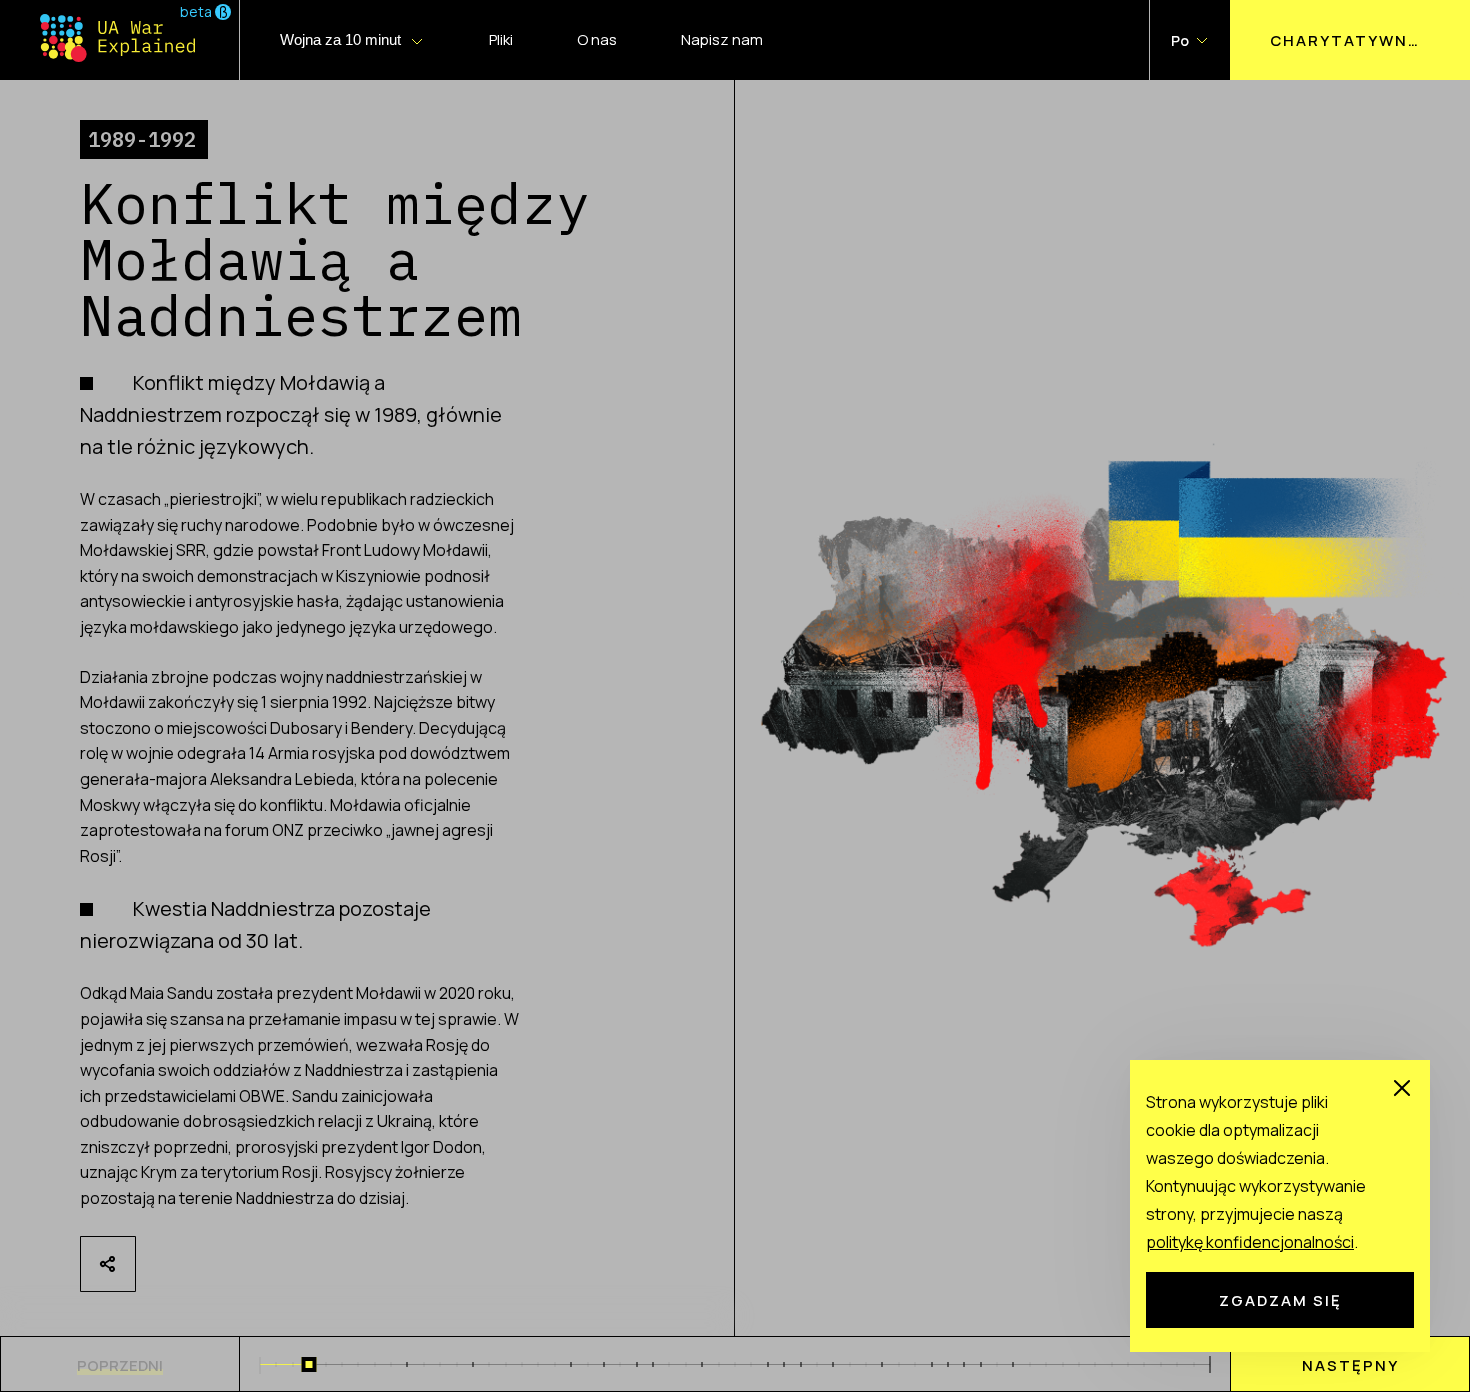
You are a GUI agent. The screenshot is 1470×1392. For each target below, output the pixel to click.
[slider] (309, 1364)
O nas (597, 39)
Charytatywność (1358, 40)
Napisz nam (722, 39)
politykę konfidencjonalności (1250, 1242)
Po (1180, 40)
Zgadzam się (1280, 1300)
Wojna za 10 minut (340, 39)
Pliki (501, 39)
